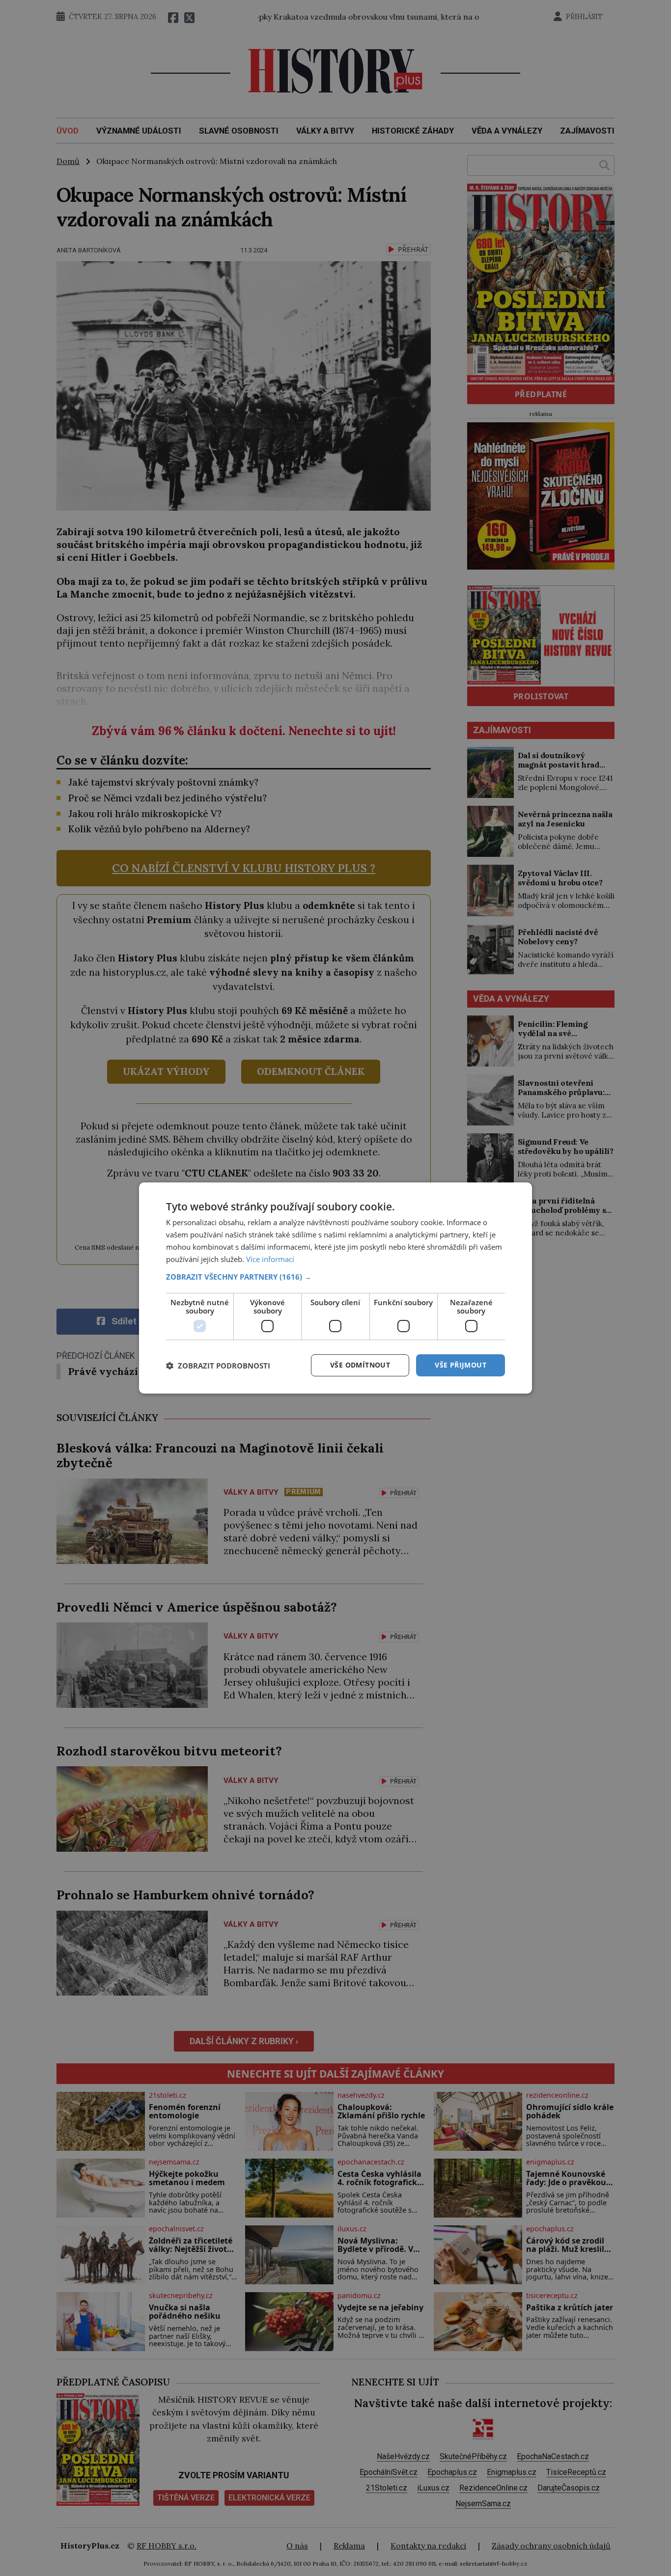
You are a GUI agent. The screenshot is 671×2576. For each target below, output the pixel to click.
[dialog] (335, 1288)
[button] (335, 1277)
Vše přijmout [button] (461, 1365)
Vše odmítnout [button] (360, 1365)
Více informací (270, 1259)
